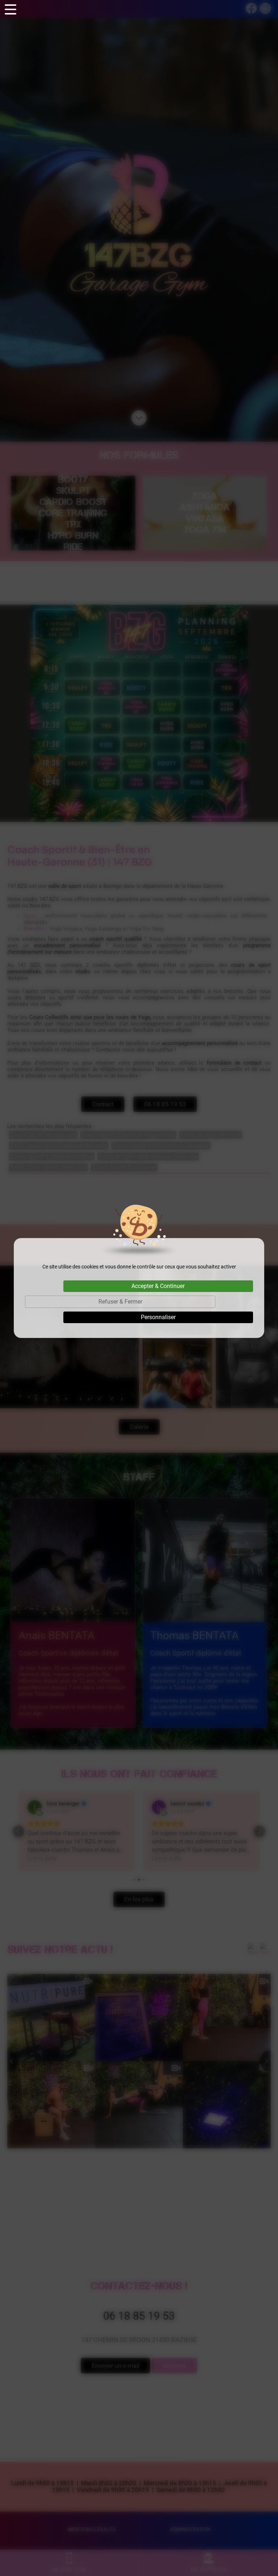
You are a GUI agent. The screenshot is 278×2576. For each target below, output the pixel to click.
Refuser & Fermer (120, 1302)
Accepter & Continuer (158, 1286)
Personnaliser (158, 1317)
